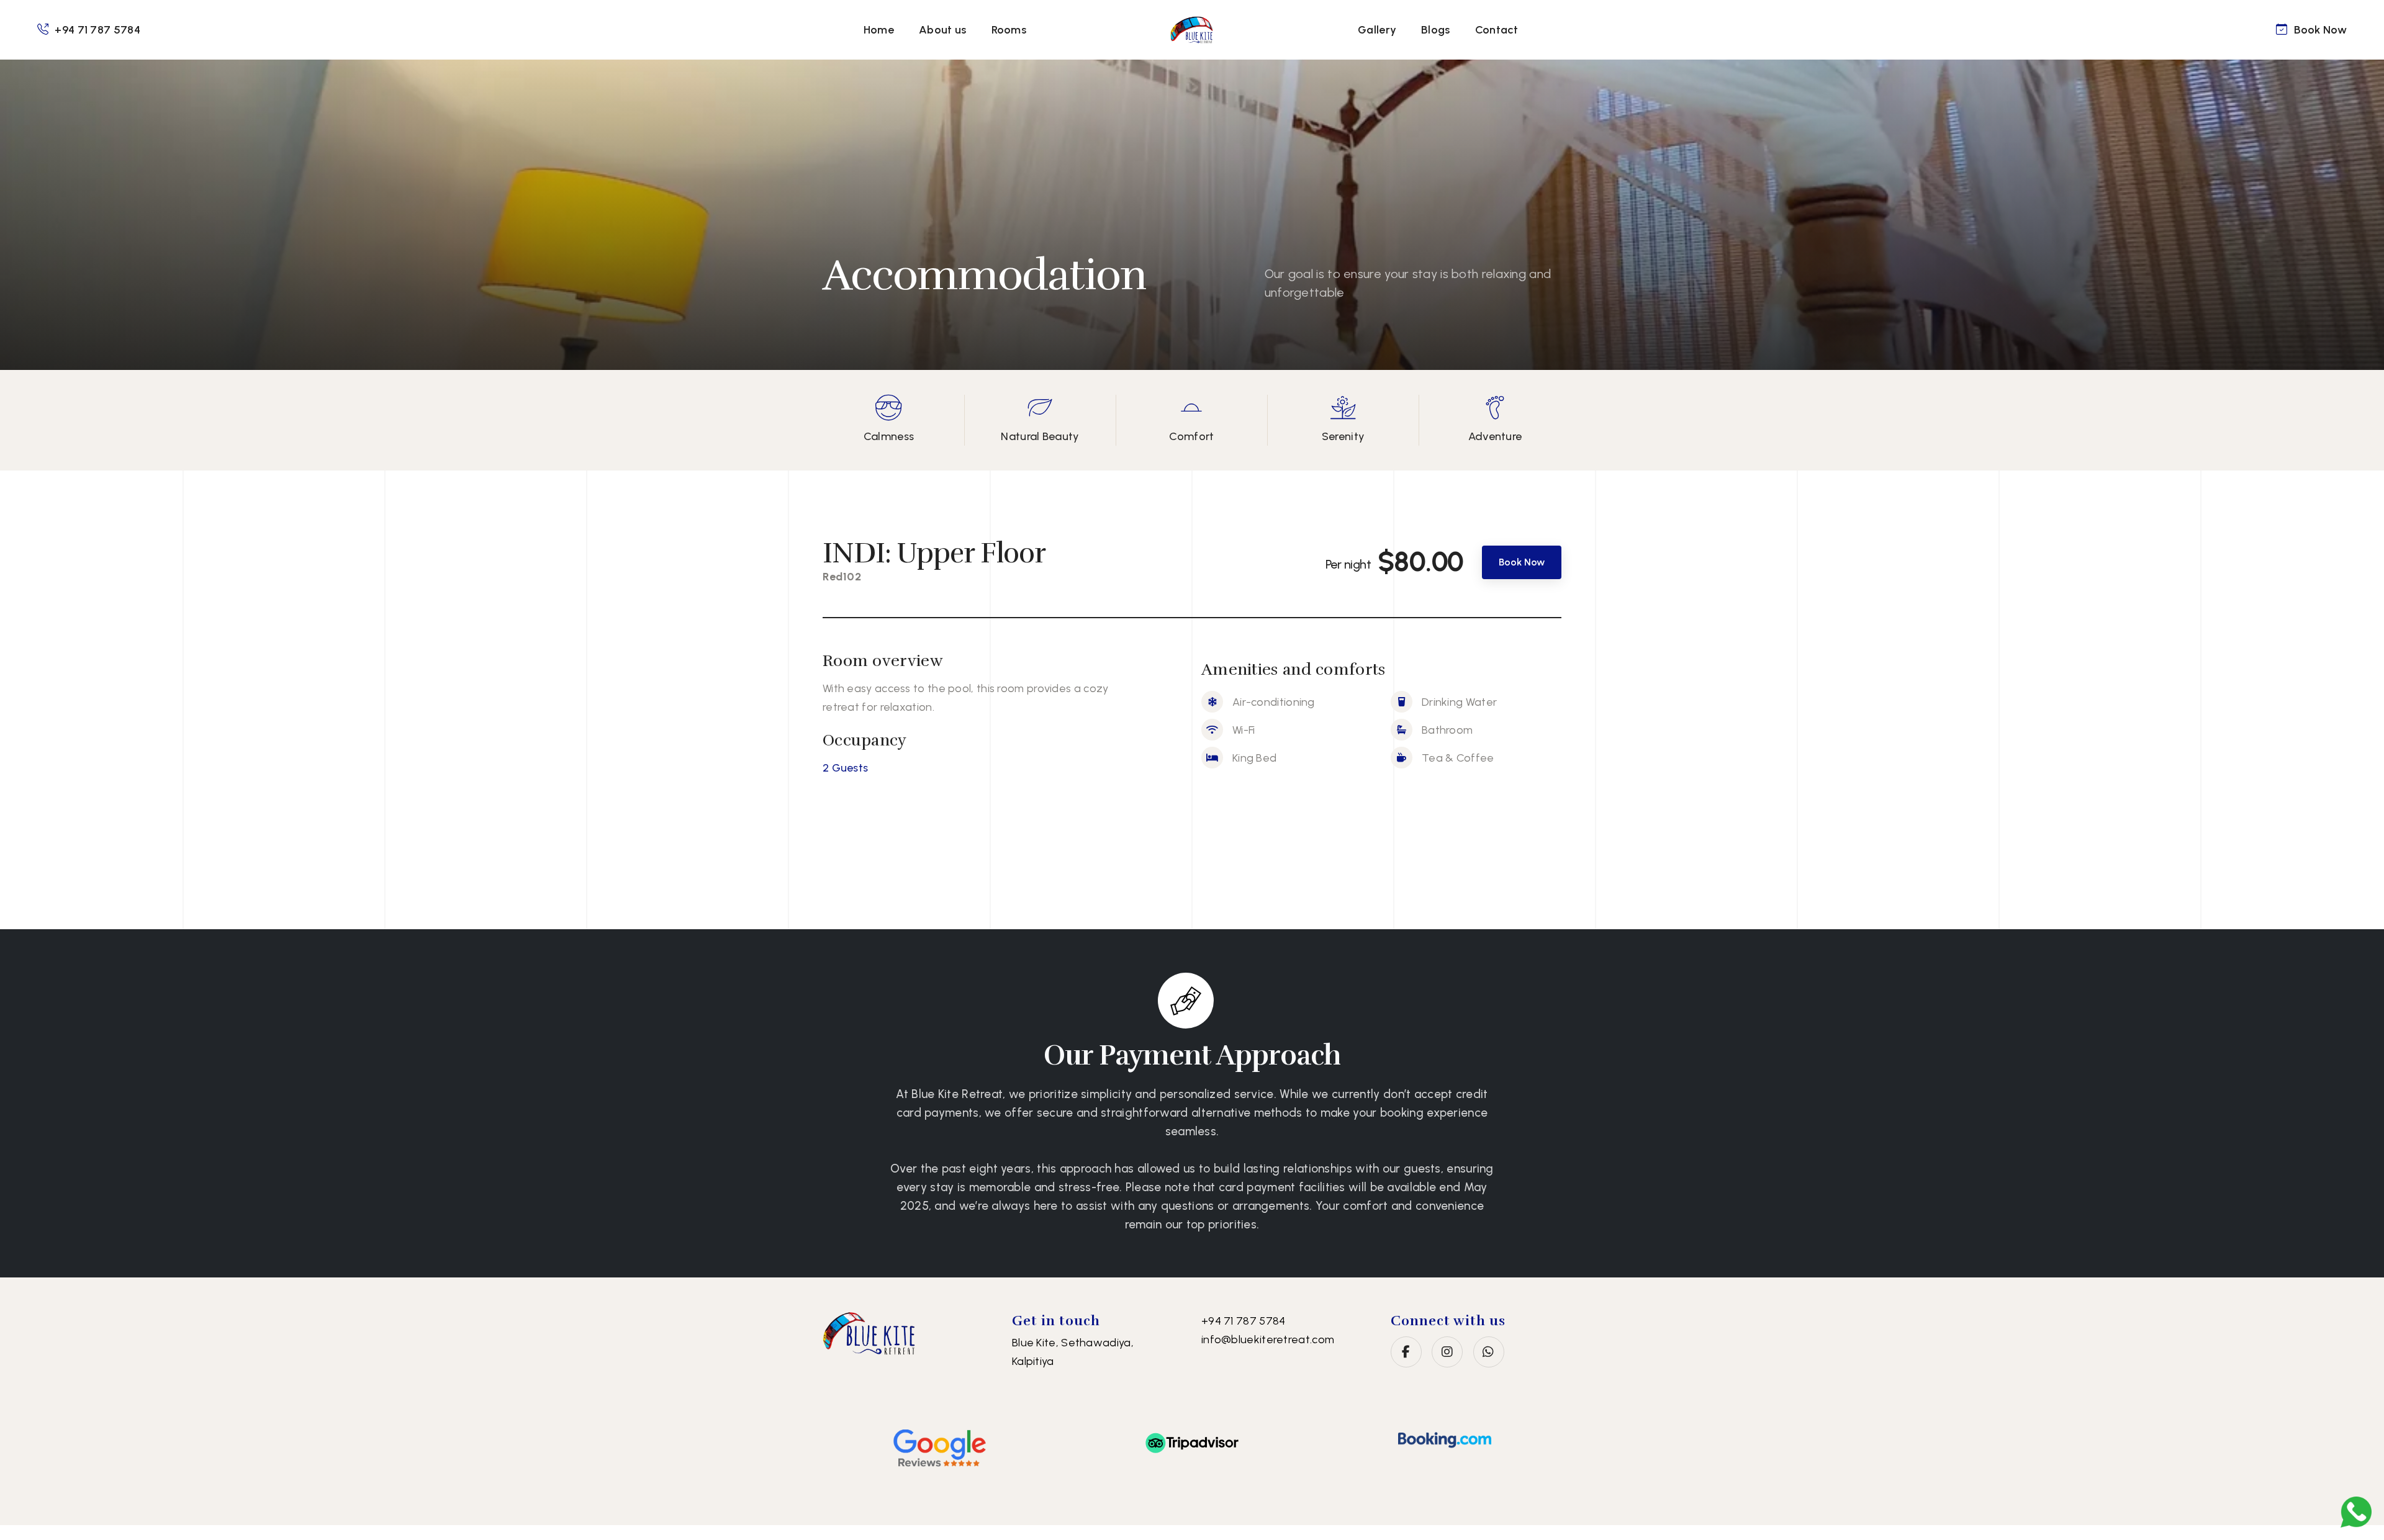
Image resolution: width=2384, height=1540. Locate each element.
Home (879, 30)
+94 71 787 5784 (97, 30)
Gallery (1377, 30)
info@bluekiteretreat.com (1268, 1340)
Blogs (1436, 30)
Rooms (1009, 30)
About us (942, 30)
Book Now (2320, 30)
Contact (1497, 30)
